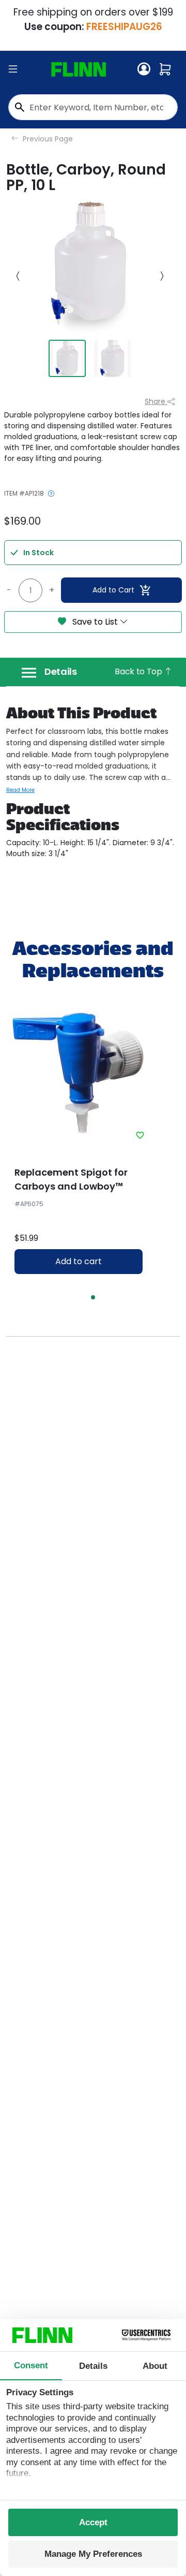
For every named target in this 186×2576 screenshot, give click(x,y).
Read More (20, 790)
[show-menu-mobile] (13, 69)
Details (61, 672)
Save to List (95, 622)
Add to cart (79, 1261)
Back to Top (139, 671)
